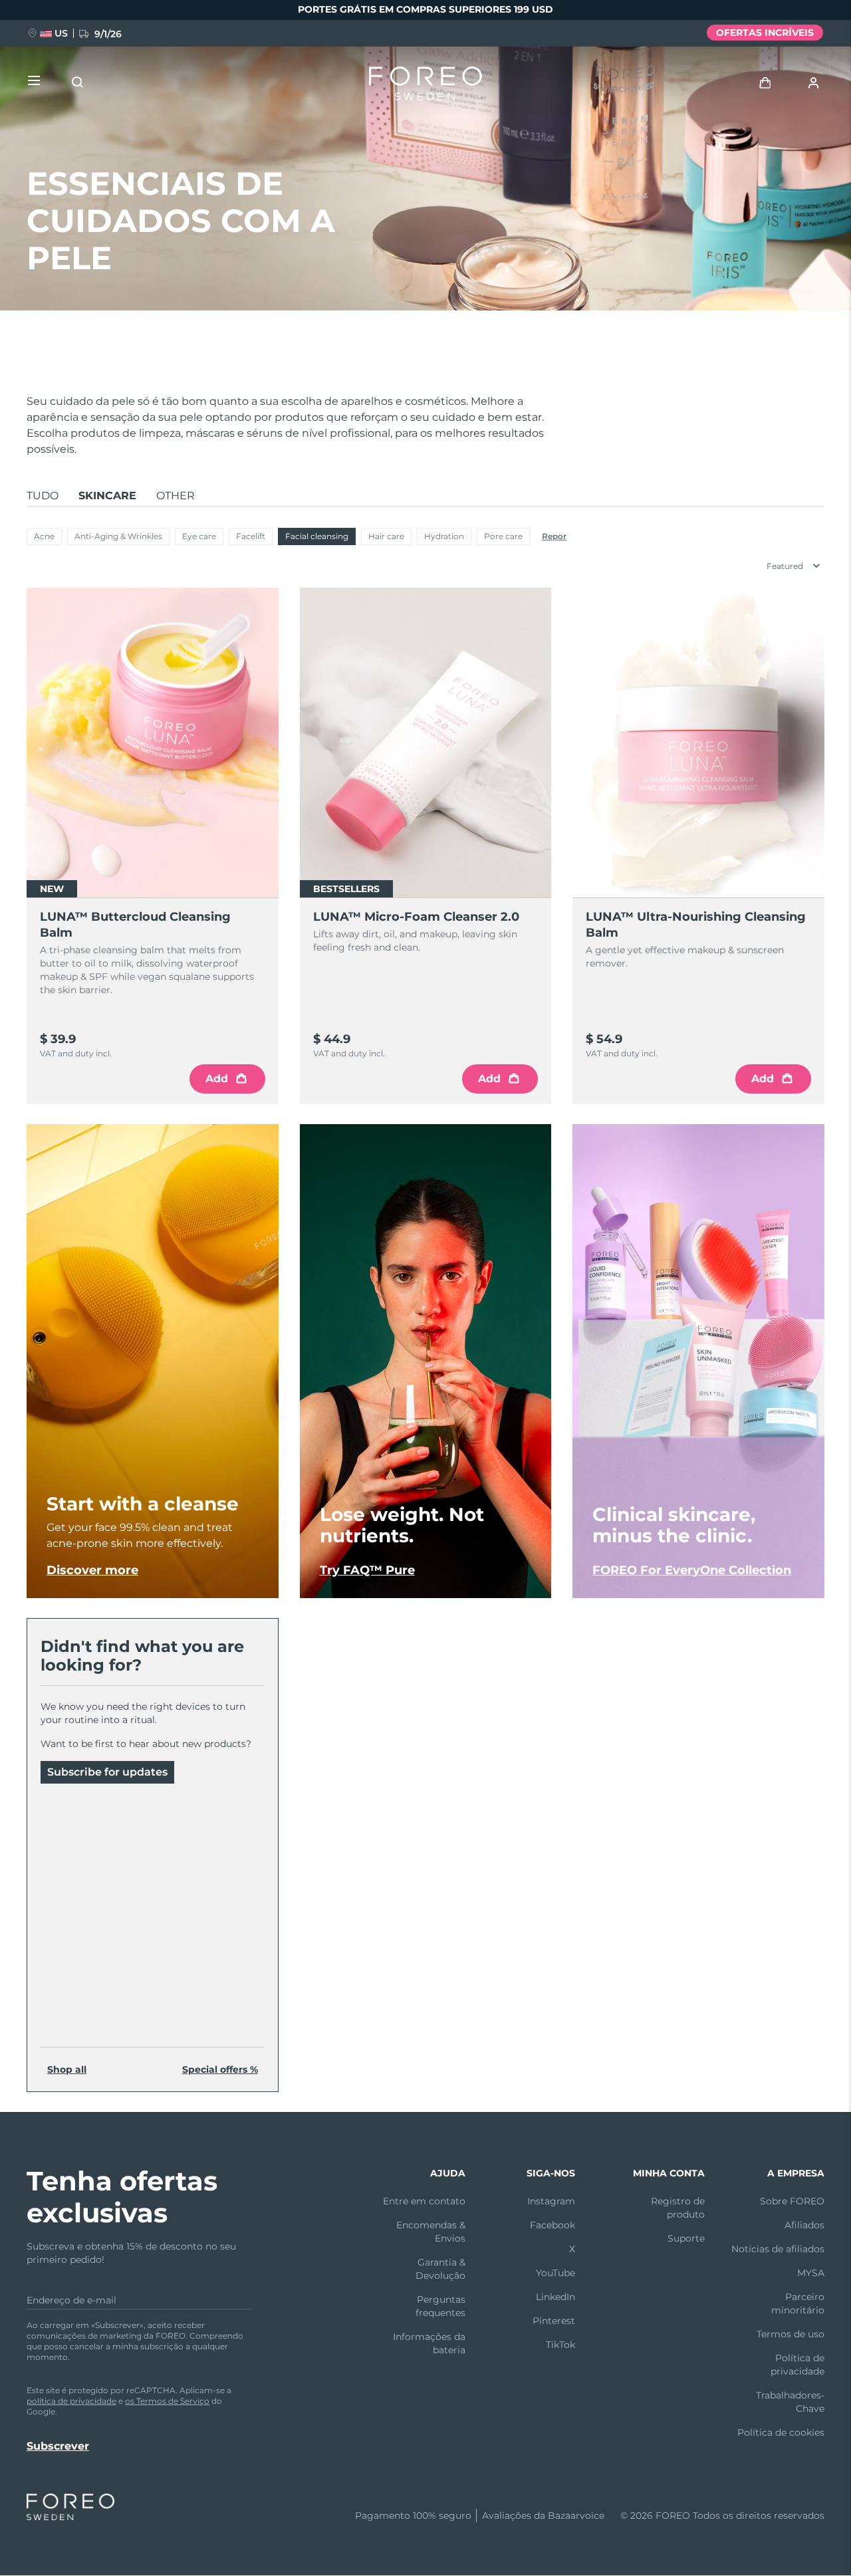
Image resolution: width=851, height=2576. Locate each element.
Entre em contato (424, 2201)
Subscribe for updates (107, 1772)
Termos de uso (790, 2334)
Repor (554, 536)
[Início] (425, 86)
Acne (44, 536)
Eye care (199, 536)
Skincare (107, 496)
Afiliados (804, 2225)
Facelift (251, 536)
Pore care (503, 536)
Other (176, 496)
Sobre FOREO (792, 2201)
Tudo (43, 496)
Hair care (386, 536)
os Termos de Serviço (167, 2401)
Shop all (67, 2069)
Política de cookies (781, 2432)
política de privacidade (71, 2401)
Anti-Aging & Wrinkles (118, 536)
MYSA (811, 2273)
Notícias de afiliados (778, 2249)
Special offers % (220, 2069)
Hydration (444, 536)
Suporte (686, 2238)
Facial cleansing (317, 536)
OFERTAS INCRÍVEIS (765, 33)
